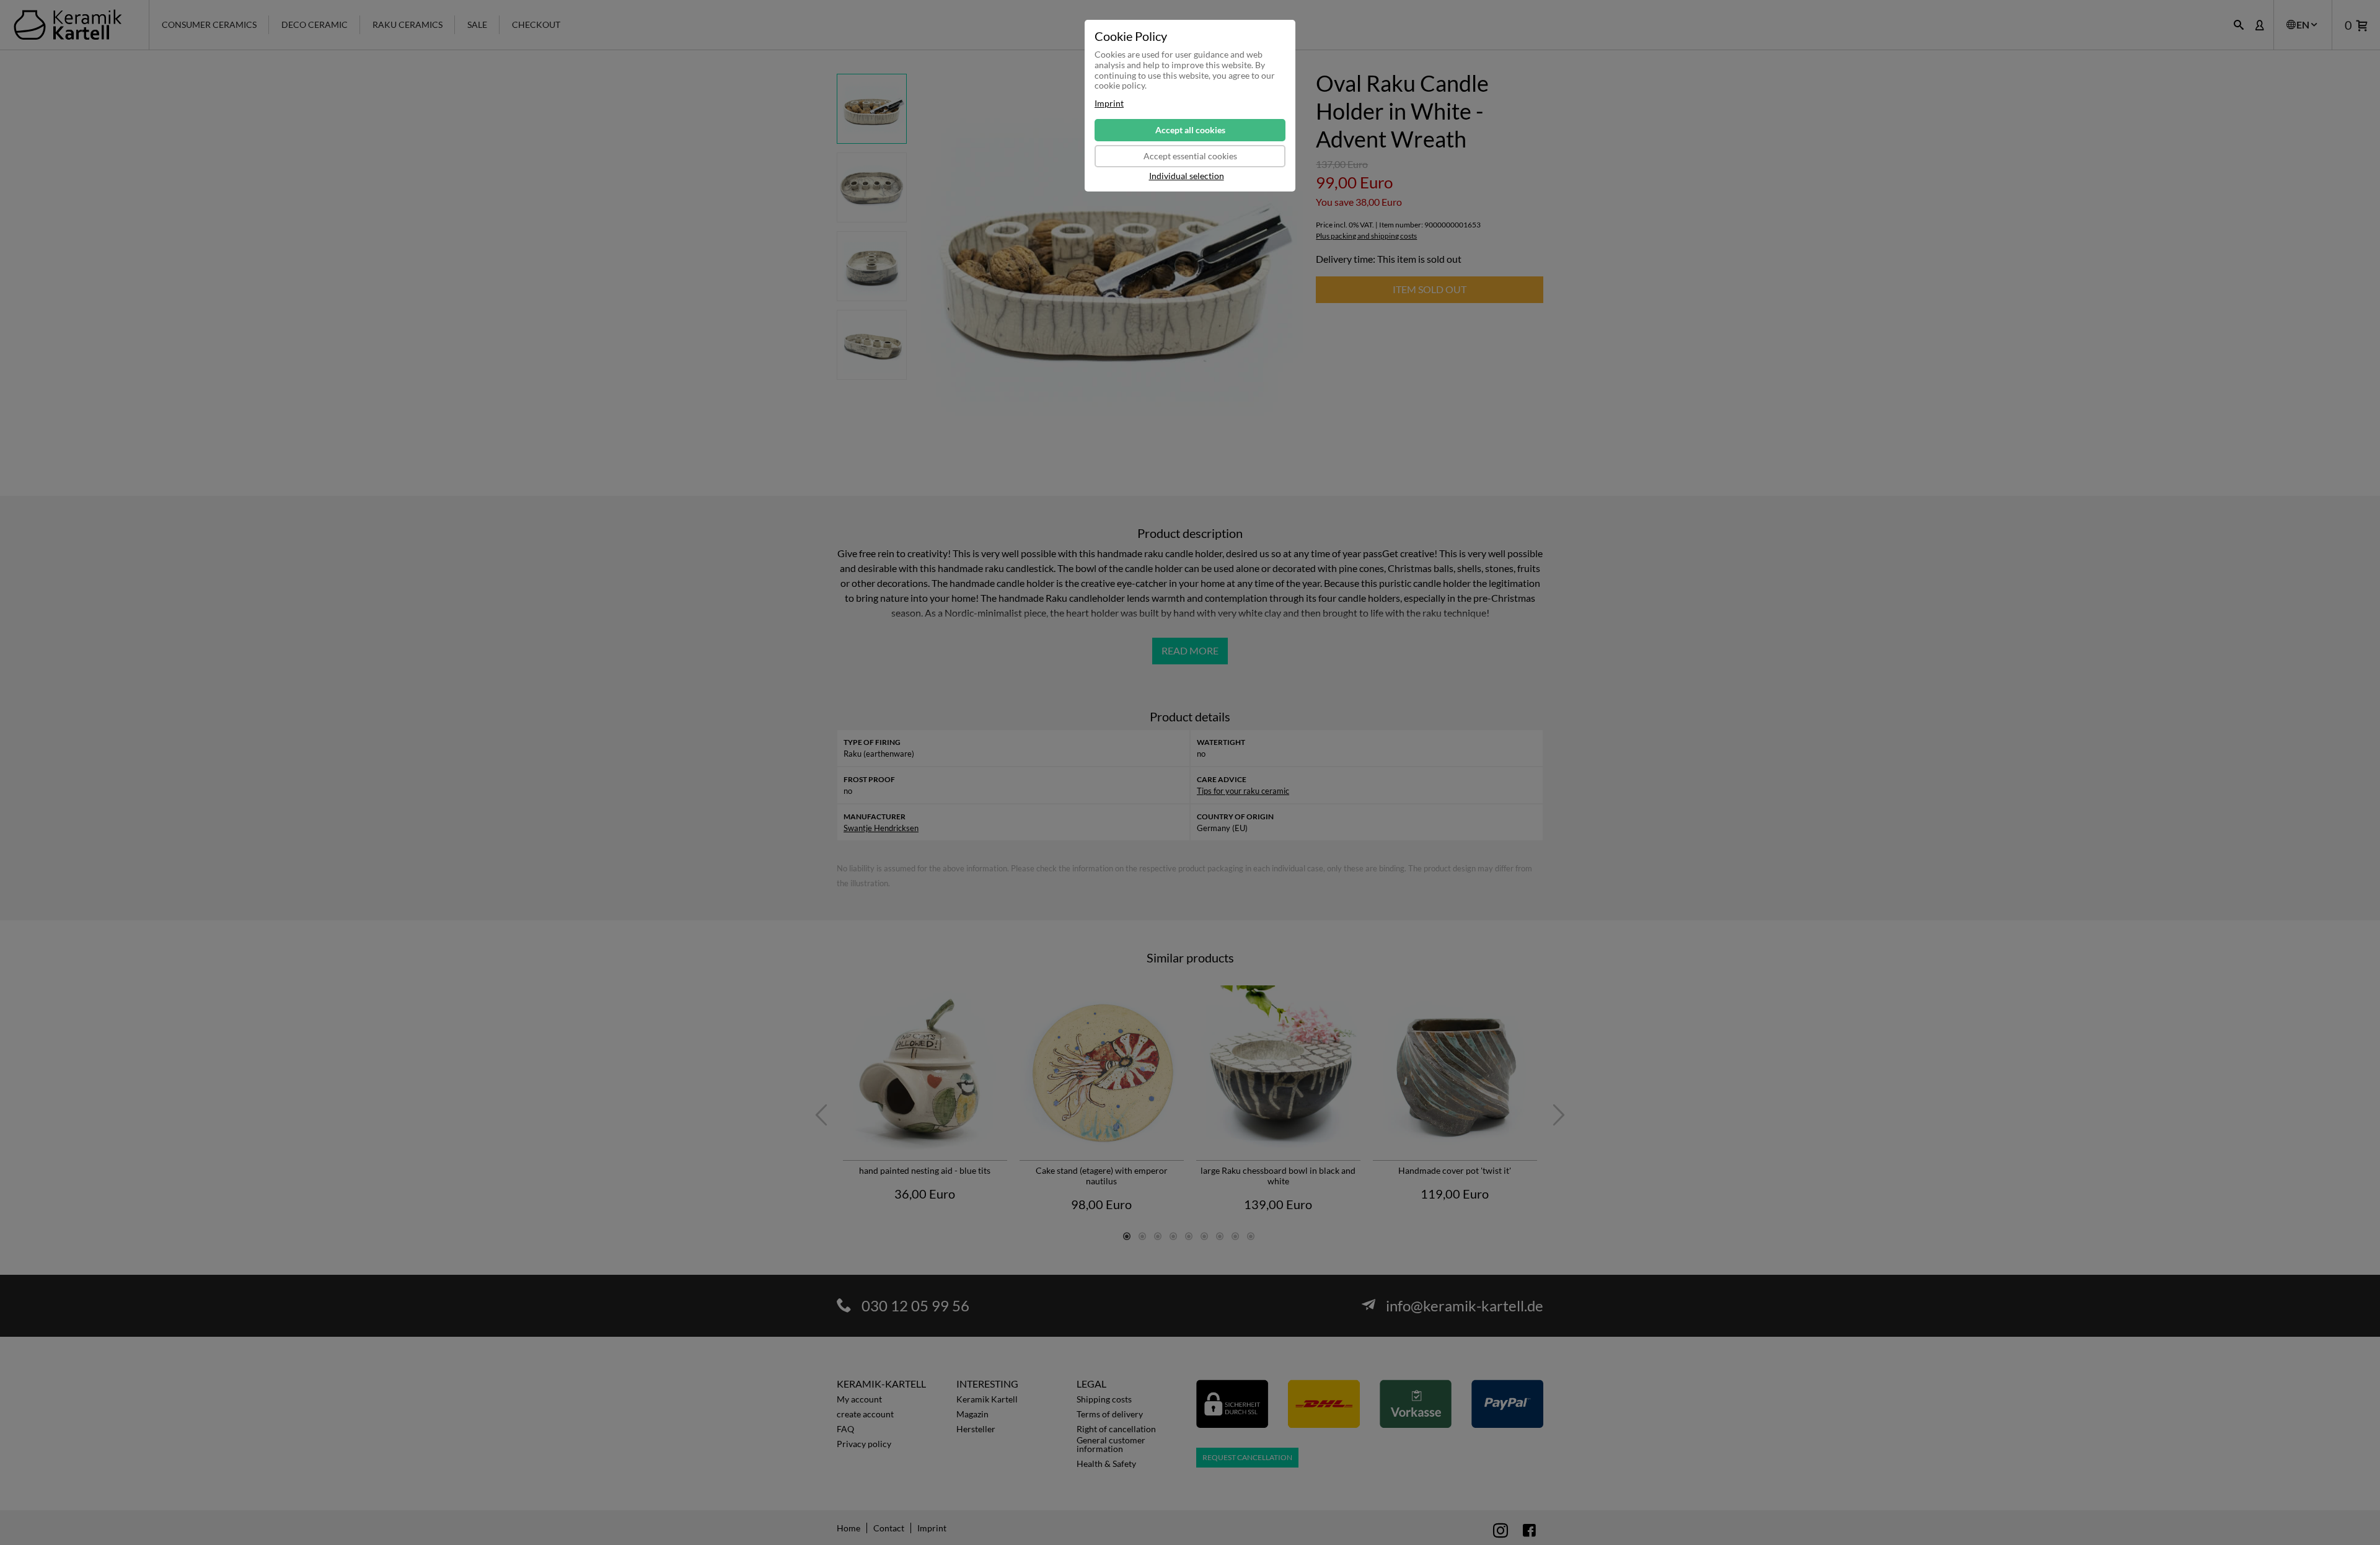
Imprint (1109, 103)
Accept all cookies (1190, 130)
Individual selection (1187, 176)
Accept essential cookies (1190, 156)
